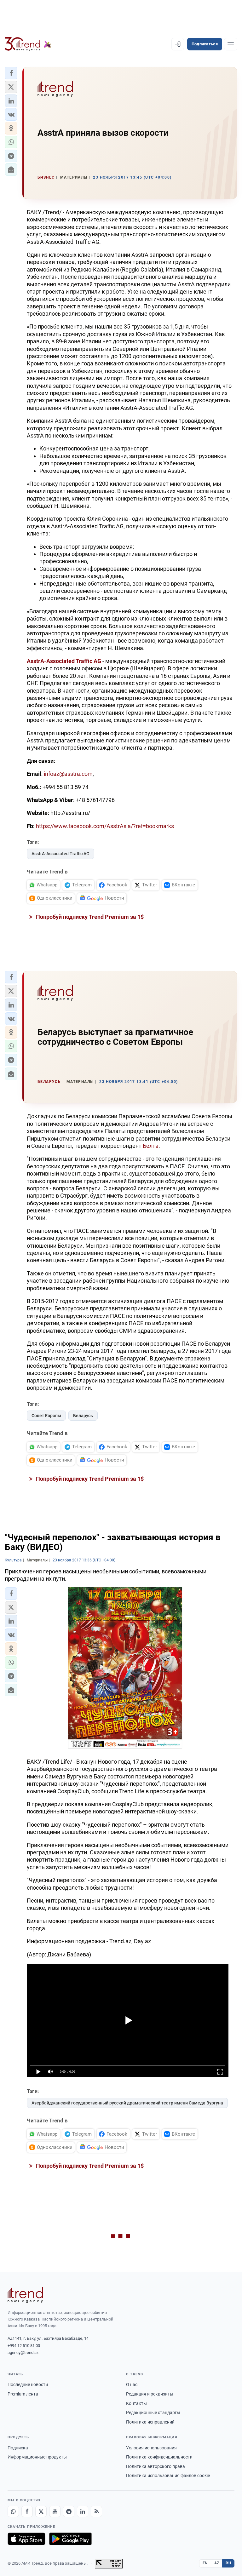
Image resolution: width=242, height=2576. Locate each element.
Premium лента (23, 2394)
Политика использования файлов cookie (168, 2476)
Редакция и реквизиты (150, 2394)
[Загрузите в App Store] (26, 2539)
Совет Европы (46, 1416)
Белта (151, 1146)
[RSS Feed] (96, 2511)
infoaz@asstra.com (68, 774)
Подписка (18, 2448)
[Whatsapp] (13, 2511)
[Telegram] (69, 2511)
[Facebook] (27, 2511)
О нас (132, 2384)
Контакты (136, 2403)
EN (205, 2563)
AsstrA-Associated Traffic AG (60, 854)
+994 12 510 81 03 (24, 2346)
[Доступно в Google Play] (70, 2539)
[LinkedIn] (83, 2511)
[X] (41, 2511)
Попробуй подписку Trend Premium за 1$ (89, 917)
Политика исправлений (150, 2422)
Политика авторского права (156, 2466)
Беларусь (83, 1416)
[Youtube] (55, 2511)
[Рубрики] (231, 44)
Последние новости (28, 2384)
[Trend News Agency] (25, 2295)
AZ (217, 2563)
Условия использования (151, 2448)
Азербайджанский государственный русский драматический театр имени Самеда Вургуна (127, 2103)
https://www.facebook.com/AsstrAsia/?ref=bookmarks (105, 826)
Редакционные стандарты (153, 2413)
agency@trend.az (23, 2353)
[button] (11, 73)
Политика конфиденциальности (159, 2457)
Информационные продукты (37, 2457)
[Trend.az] (28, 44)
